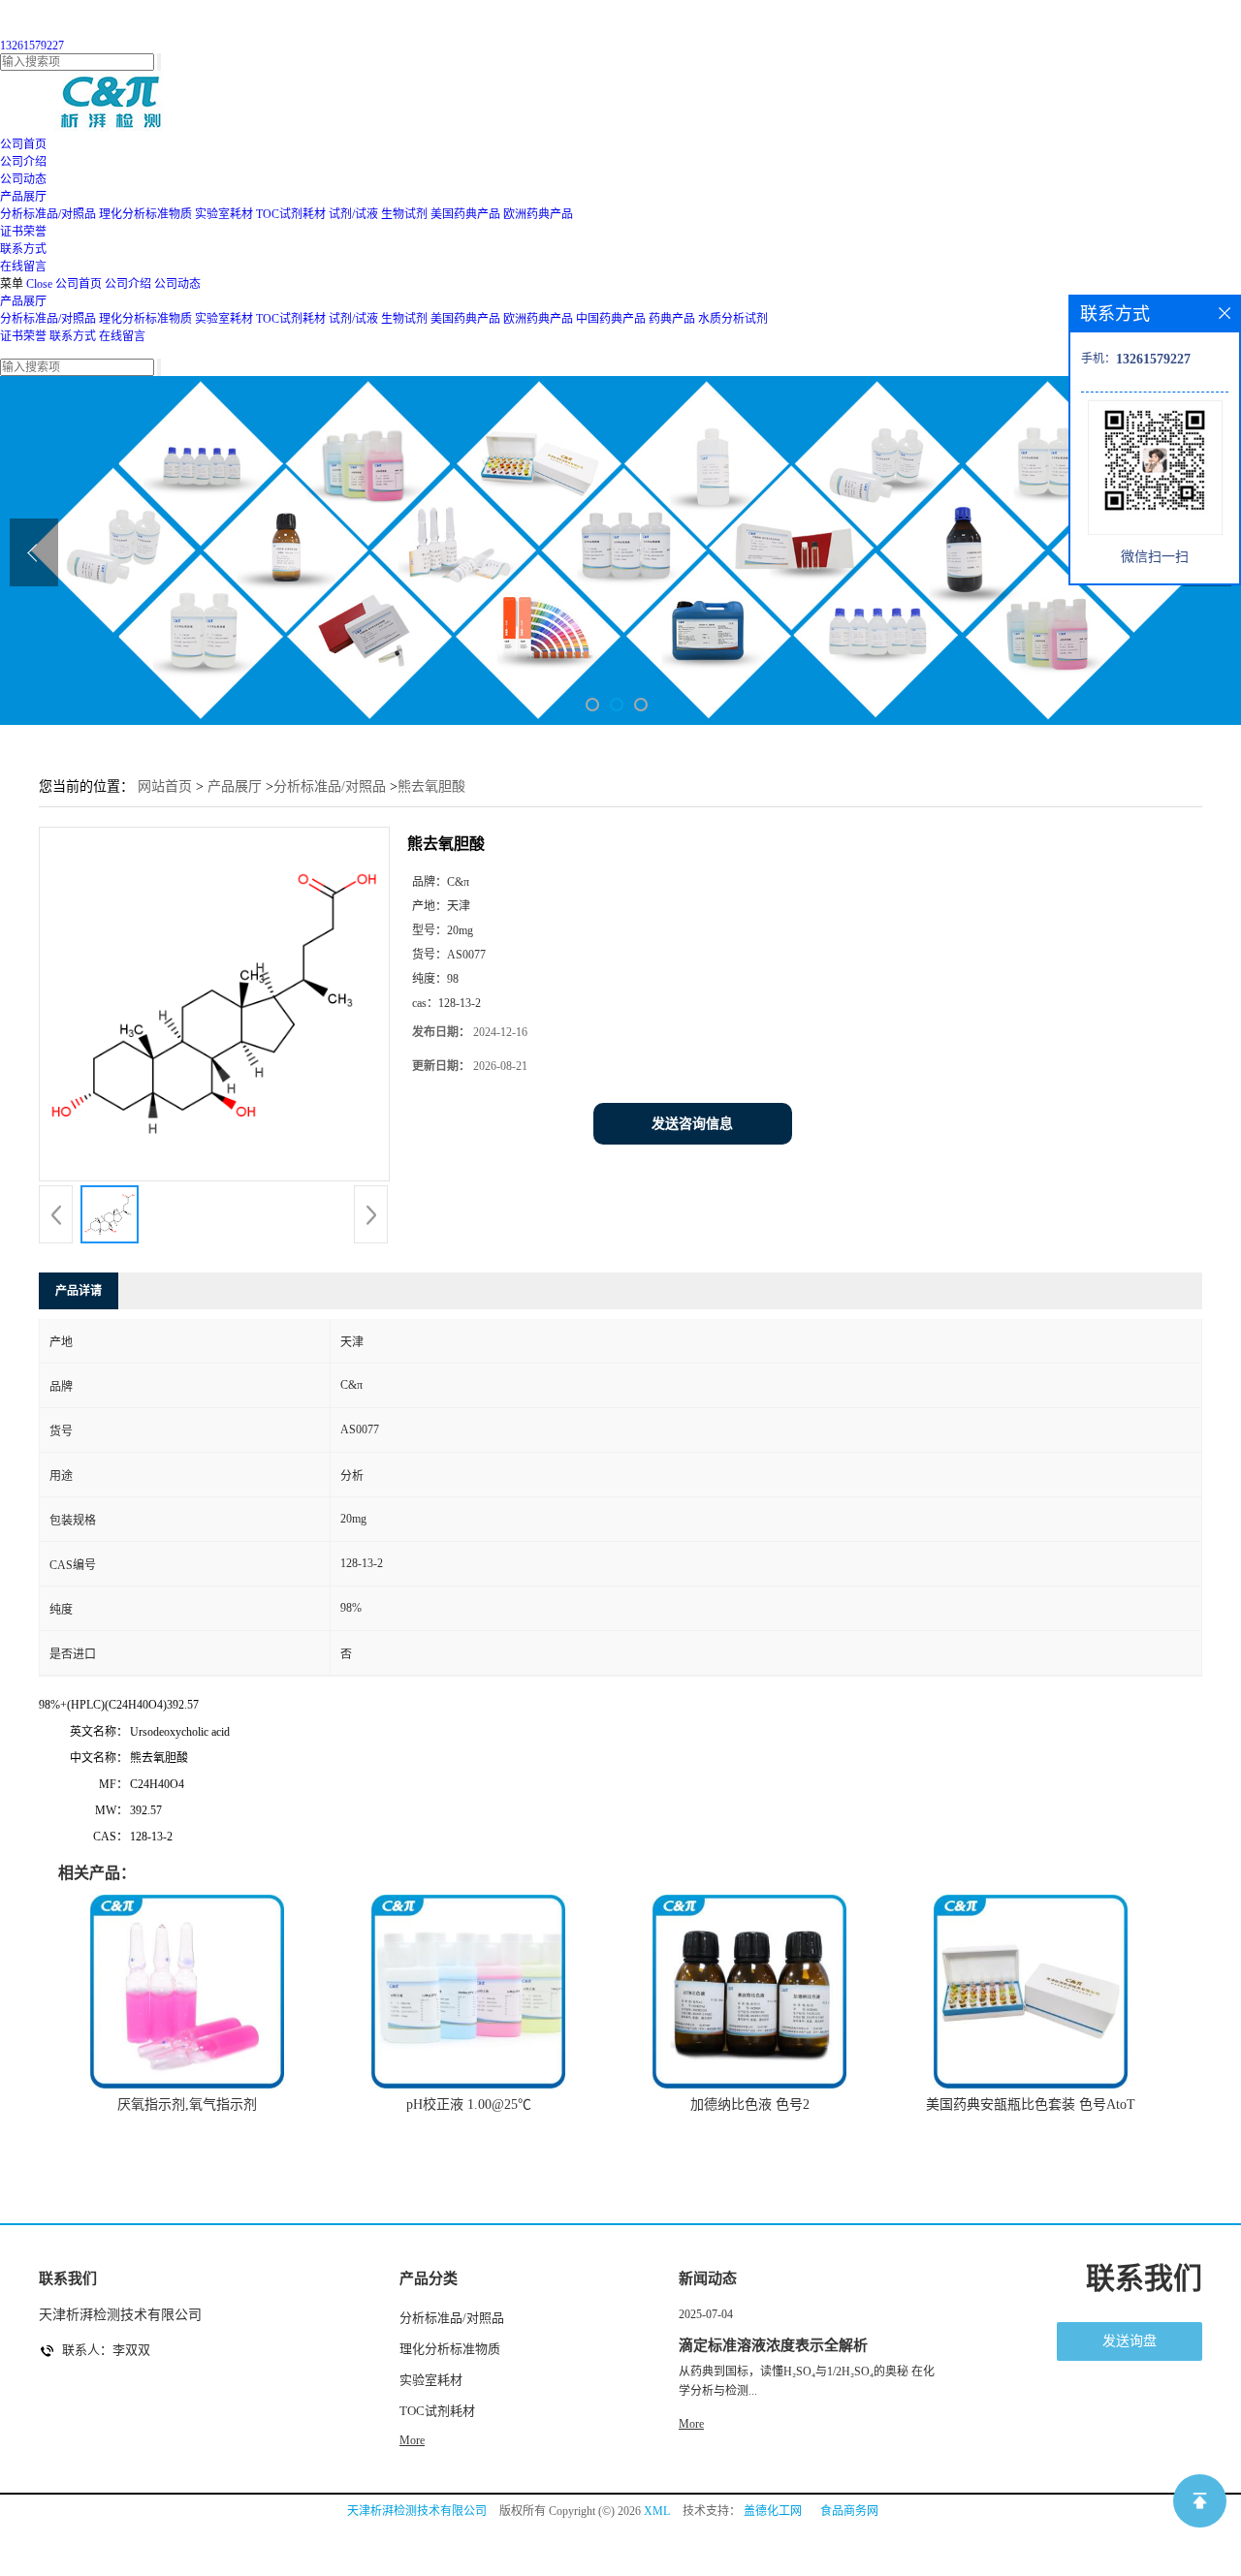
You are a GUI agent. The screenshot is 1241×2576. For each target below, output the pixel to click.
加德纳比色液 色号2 (750, 2105)
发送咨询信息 (692, 1124)
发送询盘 (1130, 2341)
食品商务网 (849, 2511)
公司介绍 (128, 284)
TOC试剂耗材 (291, 214)
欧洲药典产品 (538, 214)
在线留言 (122, 336)
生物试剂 (404, 214)
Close (39, 284)
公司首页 (79, 284)
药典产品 (672, 319)
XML (657, 2511)
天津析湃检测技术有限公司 (417, 2511)
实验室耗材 (224, 214)
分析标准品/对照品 (48, 214)
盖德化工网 (773, 2511)
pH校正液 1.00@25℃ (469, 2105)
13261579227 (32, 46)
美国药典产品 (465, 214)
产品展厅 (23, 301)
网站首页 (165, 786)
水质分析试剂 (733, 319)
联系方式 (73, 336)
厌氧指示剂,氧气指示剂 (187, 2105)
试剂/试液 (353, 214)
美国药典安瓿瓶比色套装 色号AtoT (1031, 2105)
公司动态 (177, 284)
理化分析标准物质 (145, 214)
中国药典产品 (611, 319)
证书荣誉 (23, 336)
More (412, 2440)
